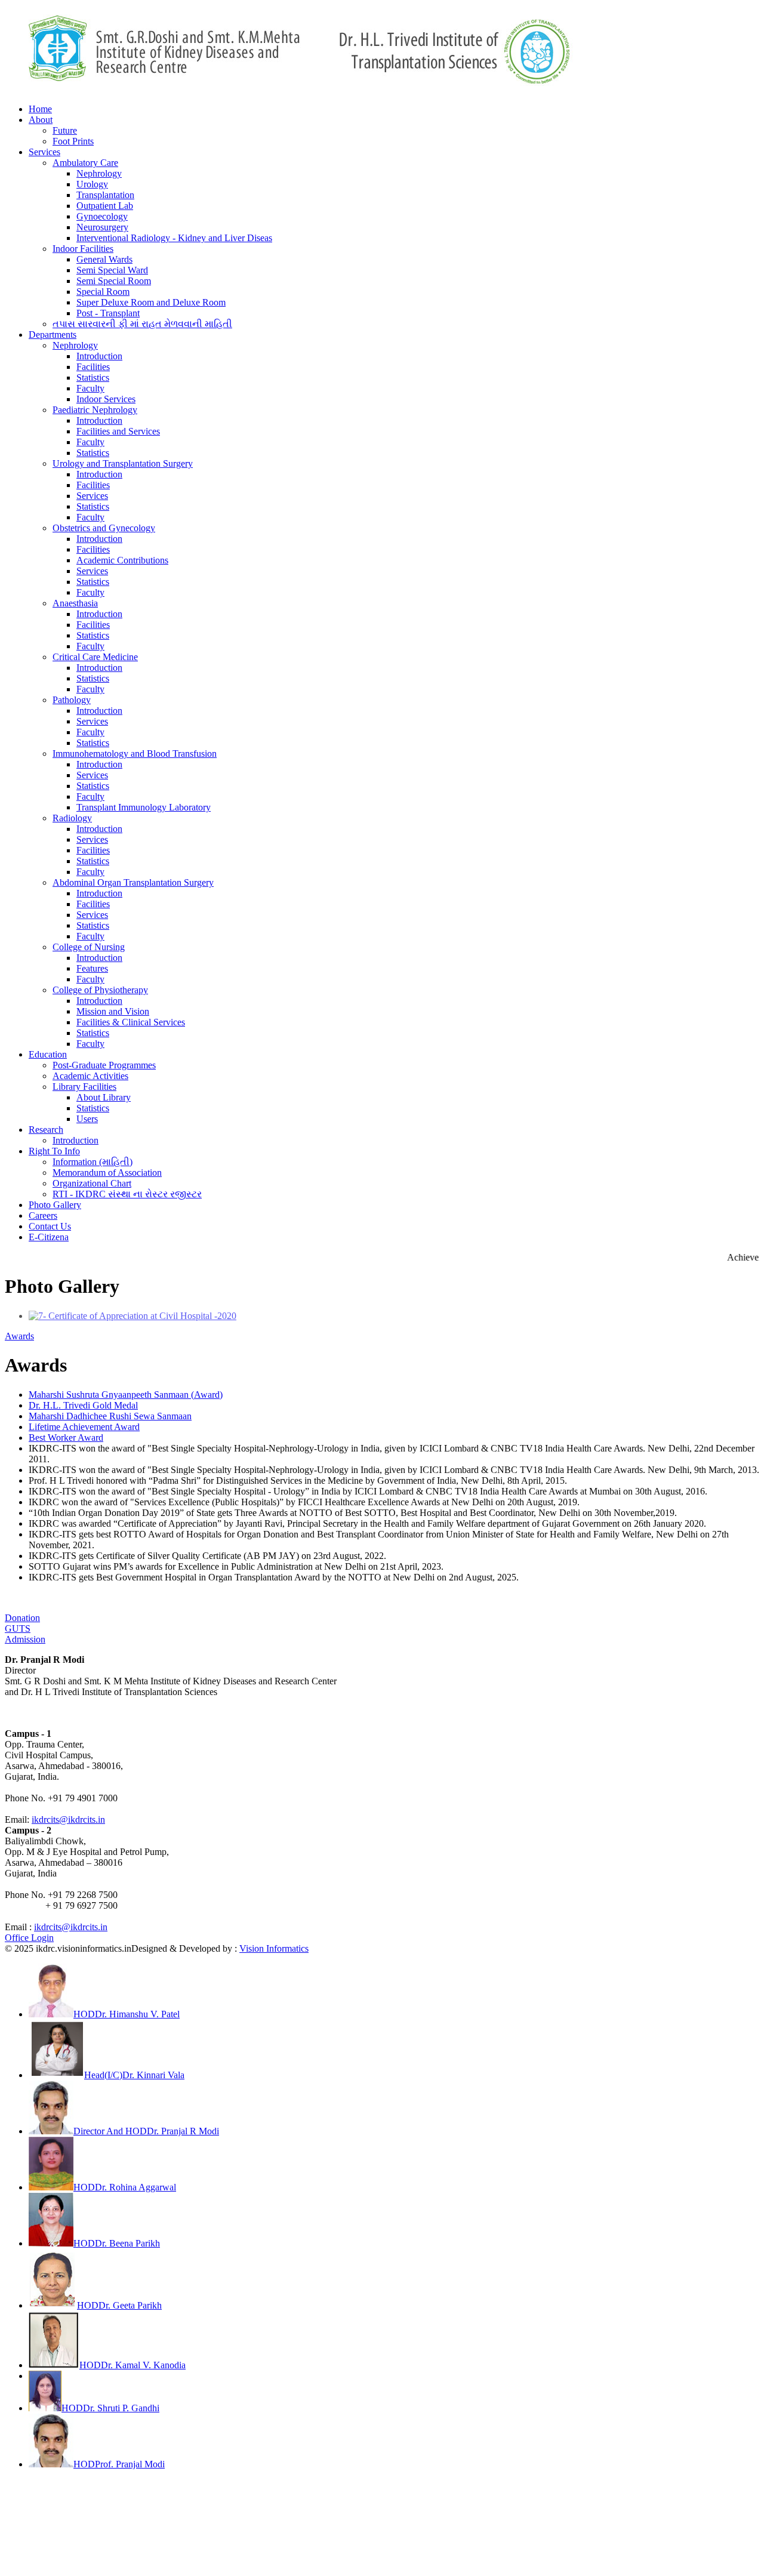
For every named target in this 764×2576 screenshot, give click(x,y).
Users (87, 1119)
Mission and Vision (113, 1011)
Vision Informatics (274, 1948)
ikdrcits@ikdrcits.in (68, 1819)
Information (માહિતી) (93, 1162)
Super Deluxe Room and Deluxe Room (151, 302)
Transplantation (105, 195)
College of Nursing (89, 947)
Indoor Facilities (83, 249)
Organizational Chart (92, 1183)
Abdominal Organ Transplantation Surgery (133, 882)
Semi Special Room (114, 281)
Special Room (103, 292)
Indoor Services (106, 399)
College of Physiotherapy (100, 990)
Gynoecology (102, 216)
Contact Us (50, 1226)
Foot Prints (73, 141)
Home (40, 109)
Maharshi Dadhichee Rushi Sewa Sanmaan (110, 1416)
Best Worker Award (66, 1438)
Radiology (72, 818)
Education (48, 1054)
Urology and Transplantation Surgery (123, 463)
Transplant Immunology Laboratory (144, 807)
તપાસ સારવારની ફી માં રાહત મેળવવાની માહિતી (142, 324)
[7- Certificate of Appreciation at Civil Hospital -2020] (133, 1316)
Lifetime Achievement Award (84, 1427)
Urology (92, 184)
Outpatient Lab (105, 206)
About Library (104, 1097)
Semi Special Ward (112, 270)
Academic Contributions (122, 560)
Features (92, 968)
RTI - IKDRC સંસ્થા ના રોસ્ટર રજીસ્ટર (127, 1194)
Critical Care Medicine (95, 657)
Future (65, 130)
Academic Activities (90, 1076)
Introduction (99, 356)
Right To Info (54, 1151)
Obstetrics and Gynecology (104, 528)
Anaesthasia (75, 603)
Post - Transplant (108, 313)
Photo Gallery (55, 1205)
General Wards (104, 259)
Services (44, 152)
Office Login (29, 1938)
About (41, 120)
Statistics (93, 378)
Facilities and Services (118, 431)
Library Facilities (84, 1087)
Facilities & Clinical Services (131, 1022)
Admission (25, 1639)
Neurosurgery (102, 227)
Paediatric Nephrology (95, 410)
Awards (19, 1336)
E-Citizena (49, 1237)
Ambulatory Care (85, 163)
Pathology (72, 700)
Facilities (93, 367)
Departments (53, 335)
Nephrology (99, 173)
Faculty (90, 388)
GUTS (18, 1629)
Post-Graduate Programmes (104, 1065)
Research (46, 1130)
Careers (43, 1215)
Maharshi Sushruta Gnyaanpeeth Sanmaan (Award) (126, 1395)
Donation (22, 1618)
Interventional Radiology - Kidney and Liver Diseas (174, 238)
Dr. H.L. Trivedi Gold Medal (83, 1405)
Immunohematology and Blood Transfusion (135, 754)
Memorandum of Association (107, 1173)
